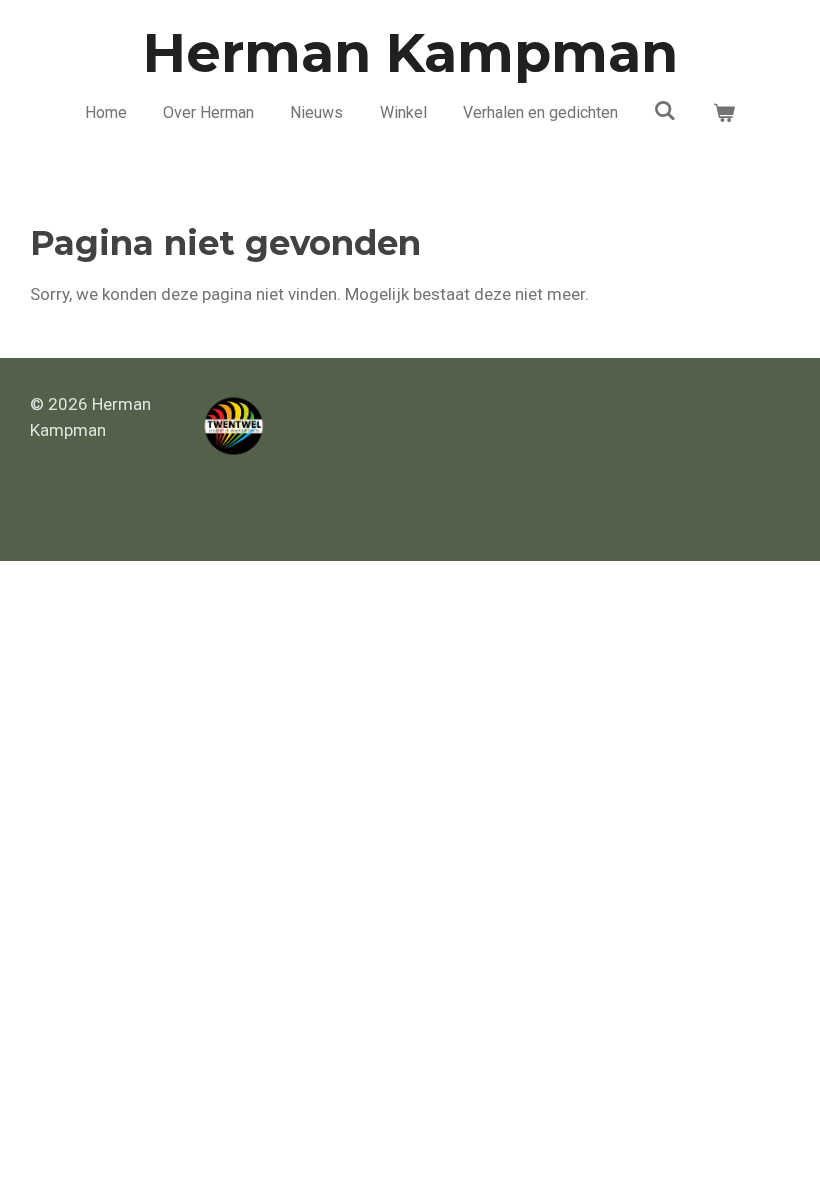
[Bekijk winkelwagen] (724, 113)
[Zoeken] (665, 110)
